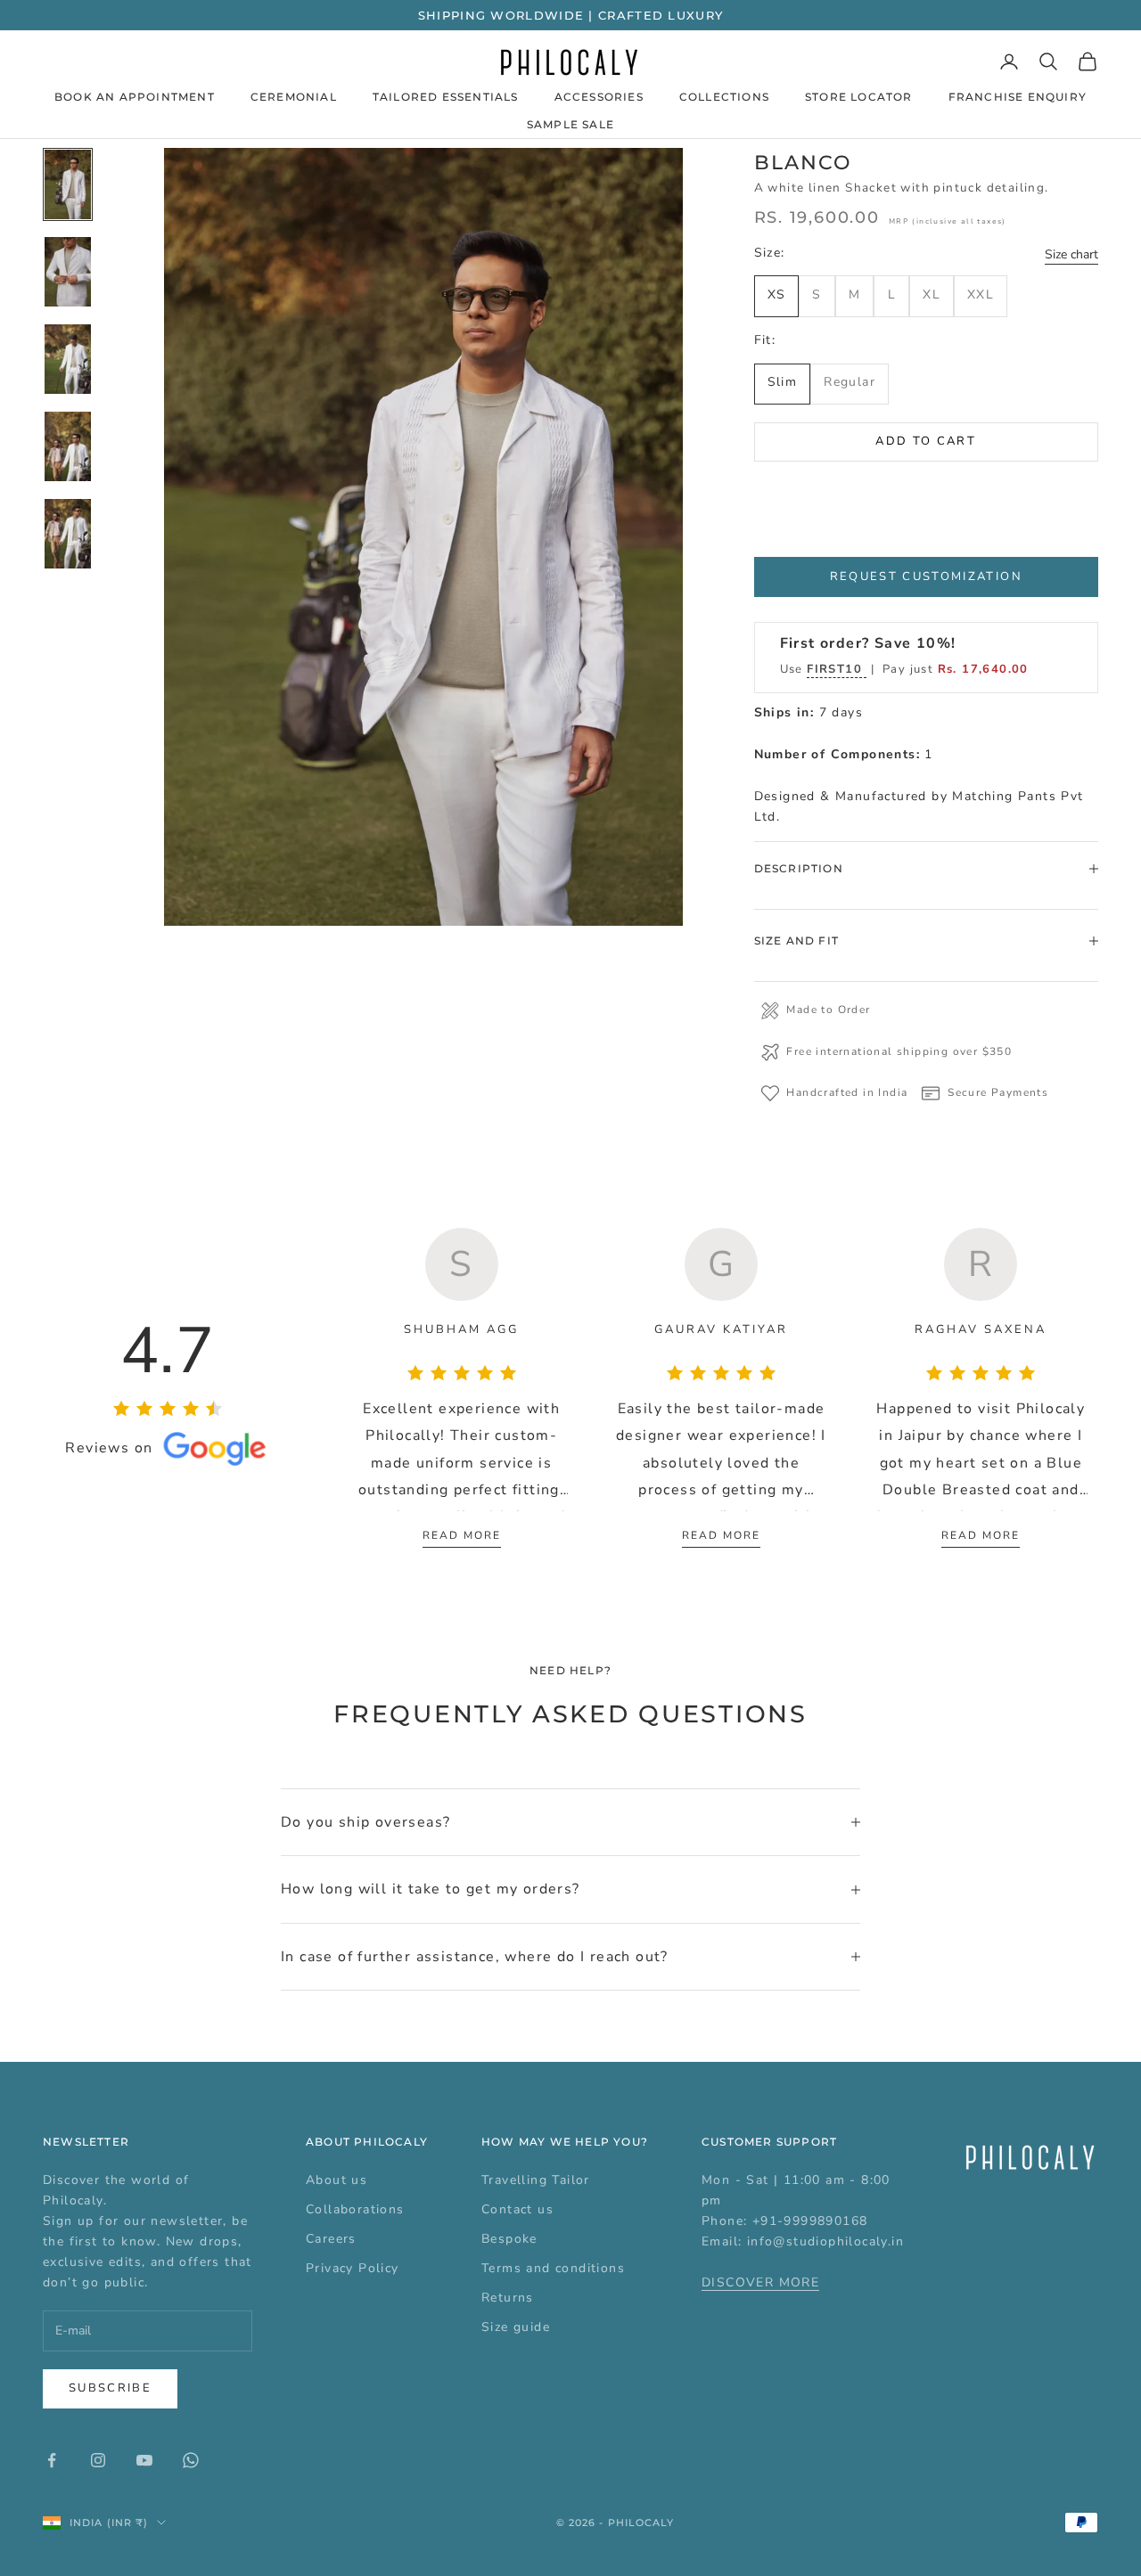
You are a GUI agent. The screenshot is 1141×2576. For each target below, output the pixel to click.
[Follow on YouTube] (144, 2460)
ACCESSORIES (599, 97)
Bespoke (509, 2239)
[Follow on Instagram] (98, 2460)
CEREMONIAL (294, 97)
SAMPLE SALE (570, 124)
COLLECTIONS (724, 97)
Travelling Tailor (536, 2180)
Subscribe (110, 2388)
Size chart (1071, 254)
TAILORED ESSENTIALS (446, 97)
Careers (331, 2239)
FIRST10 (837, 669)
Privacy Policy (353, 2268)
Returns (508, 2298)
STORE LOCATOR (859, 97)
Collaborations (355, 2209)
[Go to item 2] (68, 272)
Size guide (516, 2327)
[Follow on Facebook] (52, 2460)
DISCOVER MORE (760, 2282)
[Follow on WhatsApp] (191, 2460)
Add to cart (926, 441)
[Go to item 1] (68, 184)
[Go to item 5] (68, 534)
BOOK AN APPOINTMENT (135, 97)
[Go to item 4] (68, 446)
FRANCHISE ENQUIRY (1018, 97)
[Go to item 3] (68, 359)
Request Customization (926, 577)
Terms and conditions (553, 2268)
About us (337, 2180)
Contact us (517, 2209)
